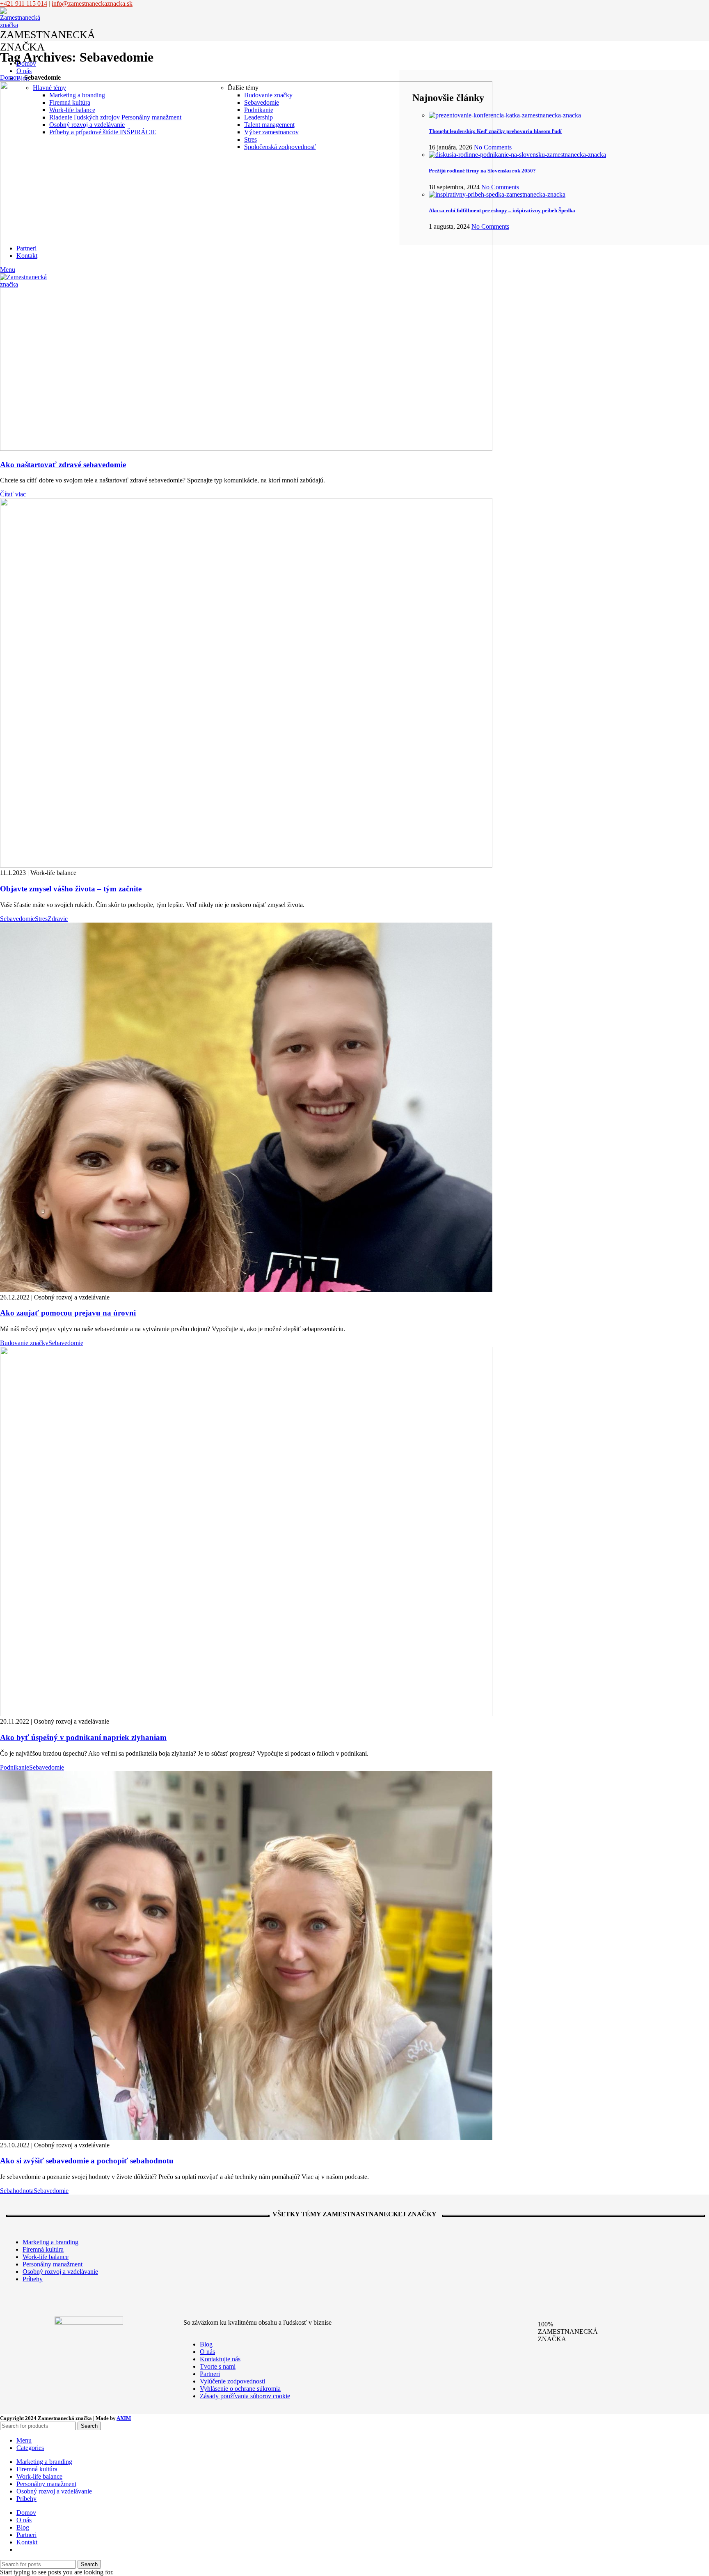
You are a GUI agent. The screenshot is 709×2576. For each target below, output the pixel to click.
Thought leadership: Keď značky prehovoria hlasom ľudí (495, 131)
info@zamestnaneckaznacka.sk (92, 3)
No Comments (493, 147)
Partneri (210, 2374)
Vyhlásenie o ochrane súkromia (240, 2389)
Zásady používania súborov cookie (245, 2396)
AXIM (124, 2418)
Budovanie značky (268, 95)
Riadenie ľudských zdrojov (115, 117)
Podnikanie (259, 110)
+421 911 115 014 (24, 3)
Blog (206, 2344)
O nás (207, 2352)
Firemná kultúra (70, 102)
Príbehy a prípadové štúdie (103, 132)
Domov (10, 77)
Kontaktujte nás (220, 2359)
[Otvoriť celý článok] (246, 449)
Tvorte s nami (218, 2366)
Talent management (269, 125)
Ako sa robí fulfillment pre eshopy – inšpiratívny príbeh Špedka (502, 210)
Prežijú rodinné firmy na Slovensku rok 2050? (482, 171)
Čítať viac (13, 494)
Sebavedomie (262, 102)
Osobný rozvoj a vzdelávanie (87, 125)
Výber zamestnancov (271, 132)
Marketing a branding (77, 95)
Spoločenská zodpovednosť (280, 147)
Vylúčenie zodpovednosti (232, 2381)
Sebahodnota (17, 2191)
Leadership (258, 117)
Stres (250, 139)
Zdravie (58, 919)
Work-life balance (72, 110)
